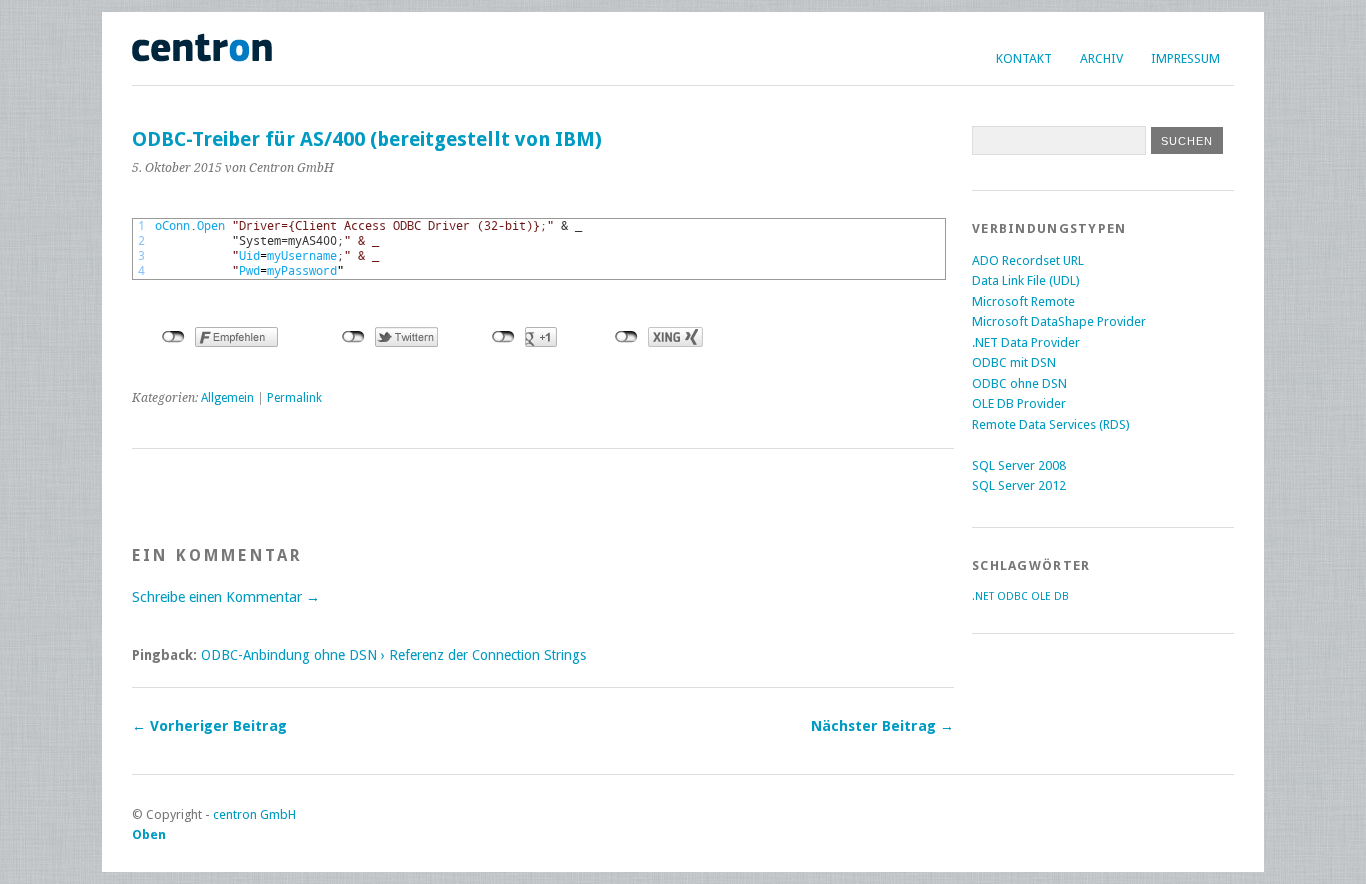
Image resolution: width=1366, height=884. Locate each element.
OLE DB (1050, 596)
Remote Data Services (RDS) (1051, 424)
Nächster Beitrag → (882, 726)
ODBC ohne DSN (1019, 383)
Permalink (294, 398)
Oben (149, 834)
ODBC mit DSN (1014, 362)
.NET (983, 596)
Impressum (1185, 58)
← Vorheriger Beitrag (209, 726)
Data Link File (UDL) (1026, 280)
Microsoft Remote (1023, 301)
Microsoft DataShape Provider (1059, 321)
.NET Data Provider (1026, 342)
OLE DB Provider (1019, 403)
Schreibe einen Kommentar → (226, 597)
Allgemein (227, 398)
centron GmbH (254, 814)
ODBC (1012, 596)
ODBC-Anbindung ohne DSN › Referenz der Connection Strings (393, 655)
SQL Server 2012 (1019, 485)
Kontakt (1024, 58)
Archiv (1101, 58)
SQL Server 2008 (1019, 465)
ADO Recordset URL (1028, 260)
